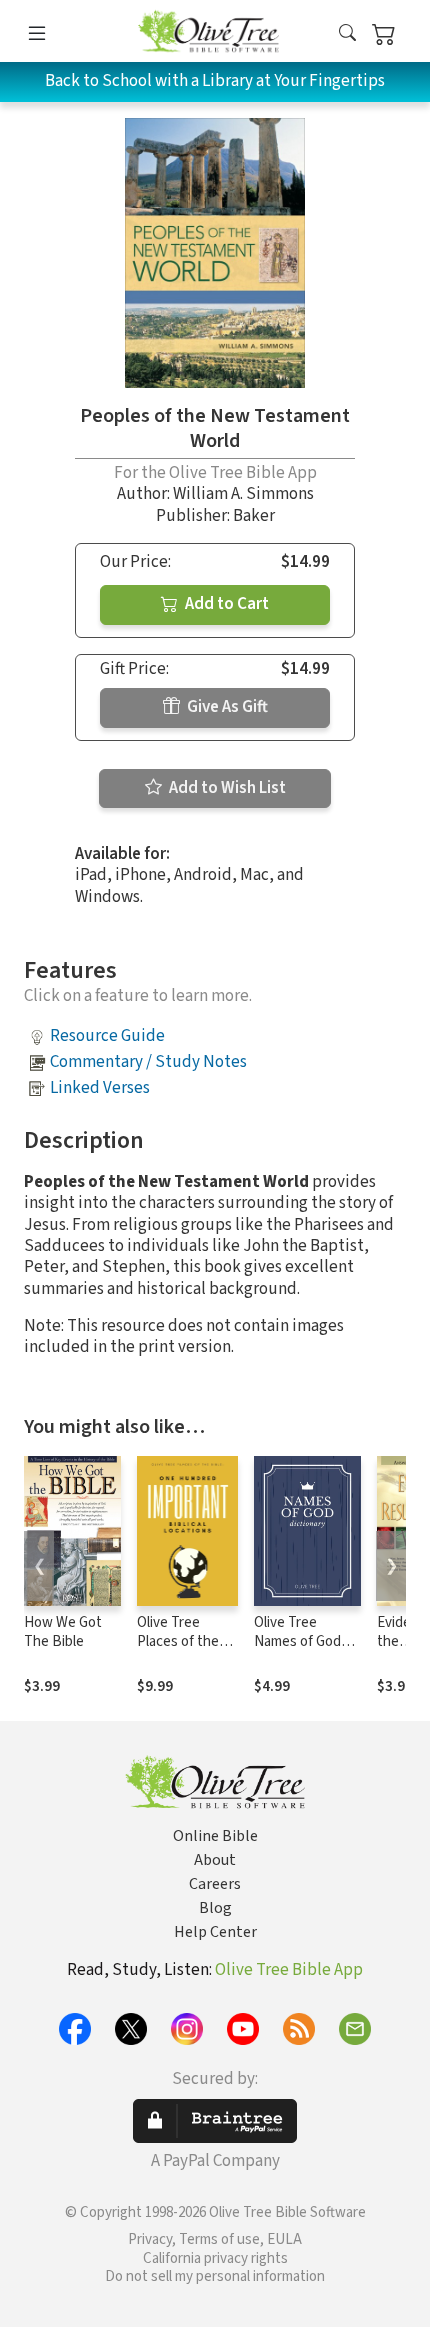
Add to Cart (225, 604)
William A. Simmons (243, 494)
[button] (347, 34)
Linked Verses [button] (100, 1088)
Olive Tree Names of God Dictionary (297, 1641)
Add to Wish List (226, 788)
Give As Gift (226, 707)
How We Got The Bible (63, 1632)
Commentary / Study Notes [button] (148, 1062)
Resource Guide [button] (107, 1036)
